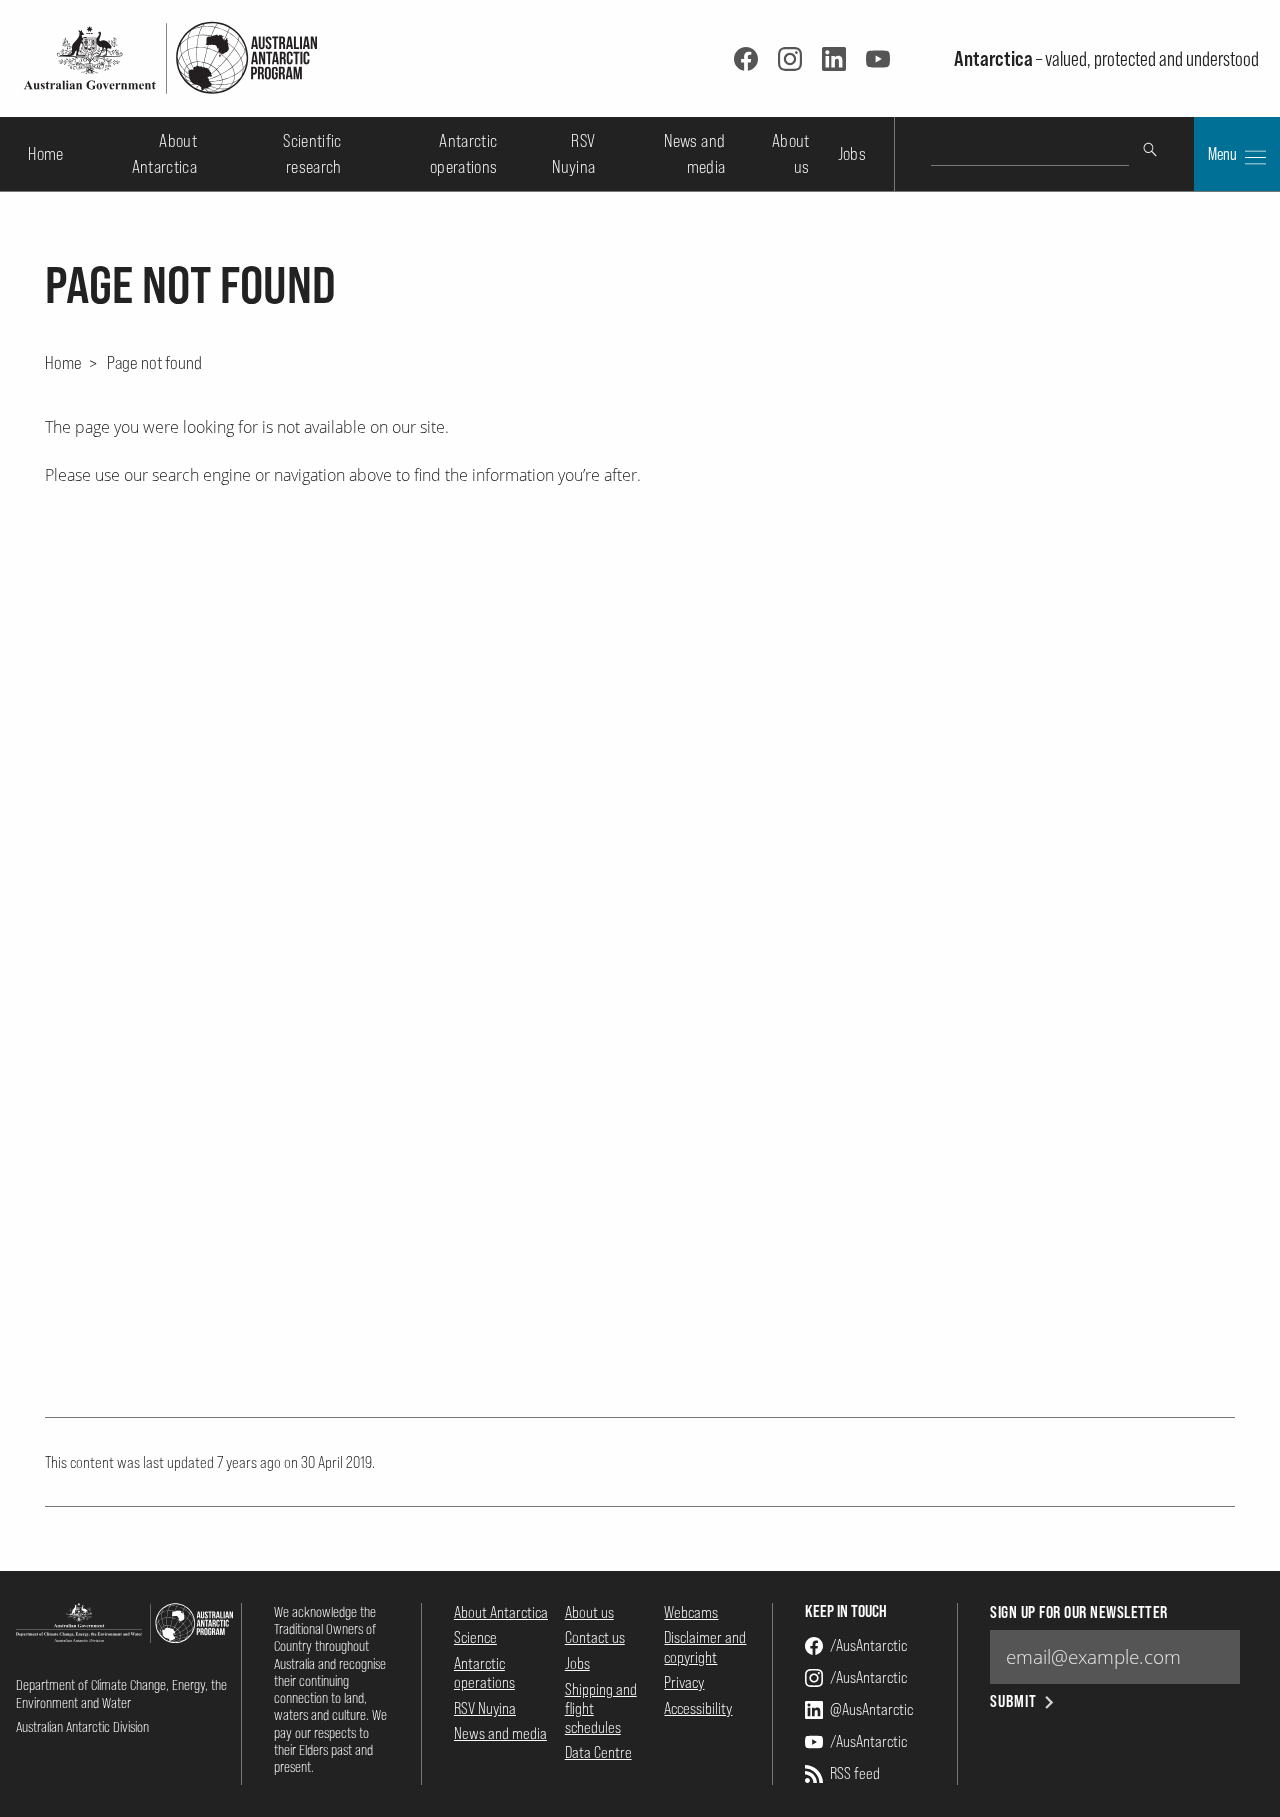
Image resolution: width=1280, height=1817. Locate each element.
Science (475, 1637)
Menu (1224, 154)
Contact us (595, 1637)
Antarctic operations (484, 1672)
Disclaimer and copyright (705, 1646)
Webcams (691, 1612)
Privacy (684, 1682)
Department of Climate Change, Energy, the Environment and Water (121, 1693)
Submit (1013, 1701)
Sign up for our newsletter (1078, 1612)
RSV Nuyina (485, 1708)
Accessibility (698, 1708)
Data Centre (598, 1752)
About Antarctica (501, 1612)
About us (589, 1612)
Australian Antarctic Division (82, 1726)
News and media (500, 1733)
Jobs (852, 153)
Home (45, 153)
